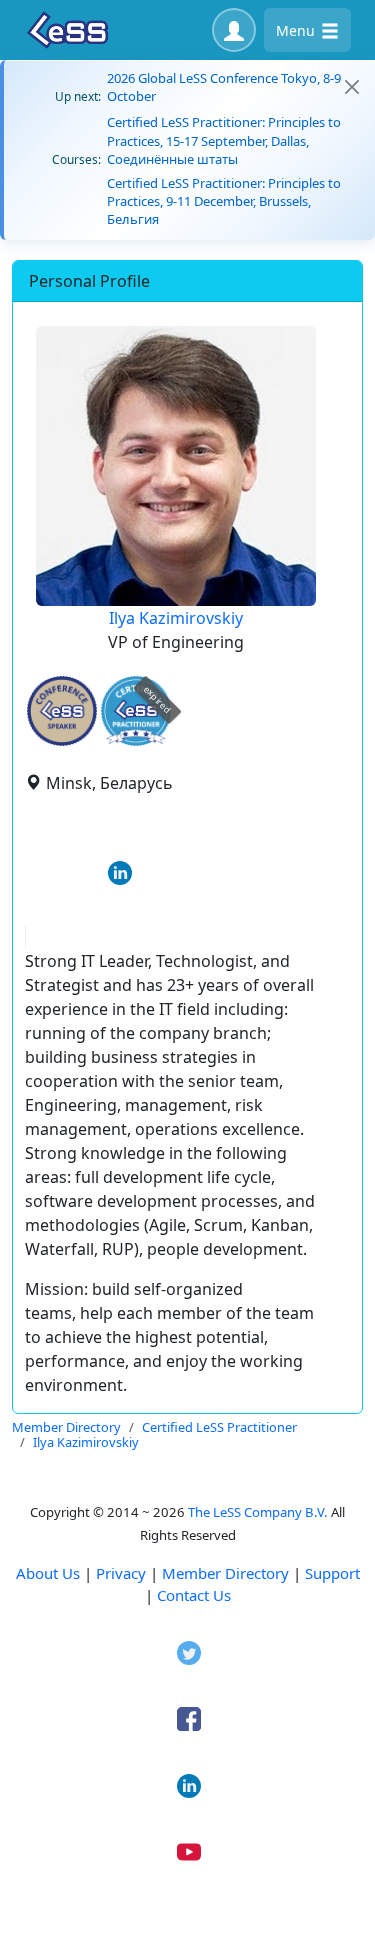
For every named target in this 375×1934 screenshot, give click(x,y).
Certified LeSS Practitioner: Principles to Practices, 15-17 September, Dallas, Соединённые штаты (224, 140)
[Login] (234, 30)
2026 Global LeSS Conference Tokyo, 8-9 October (224, 87)
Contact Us (194, 1595)
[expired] (136, 742)
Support (332, 1573)
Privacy (121, 1573)
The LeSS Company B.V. (258, 1512)
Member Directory (225, 1573)
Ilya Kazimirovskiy (176, 618)
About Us (48, 1573)
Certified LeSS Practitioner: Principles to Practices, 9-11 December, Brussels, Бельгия (224, 201)
